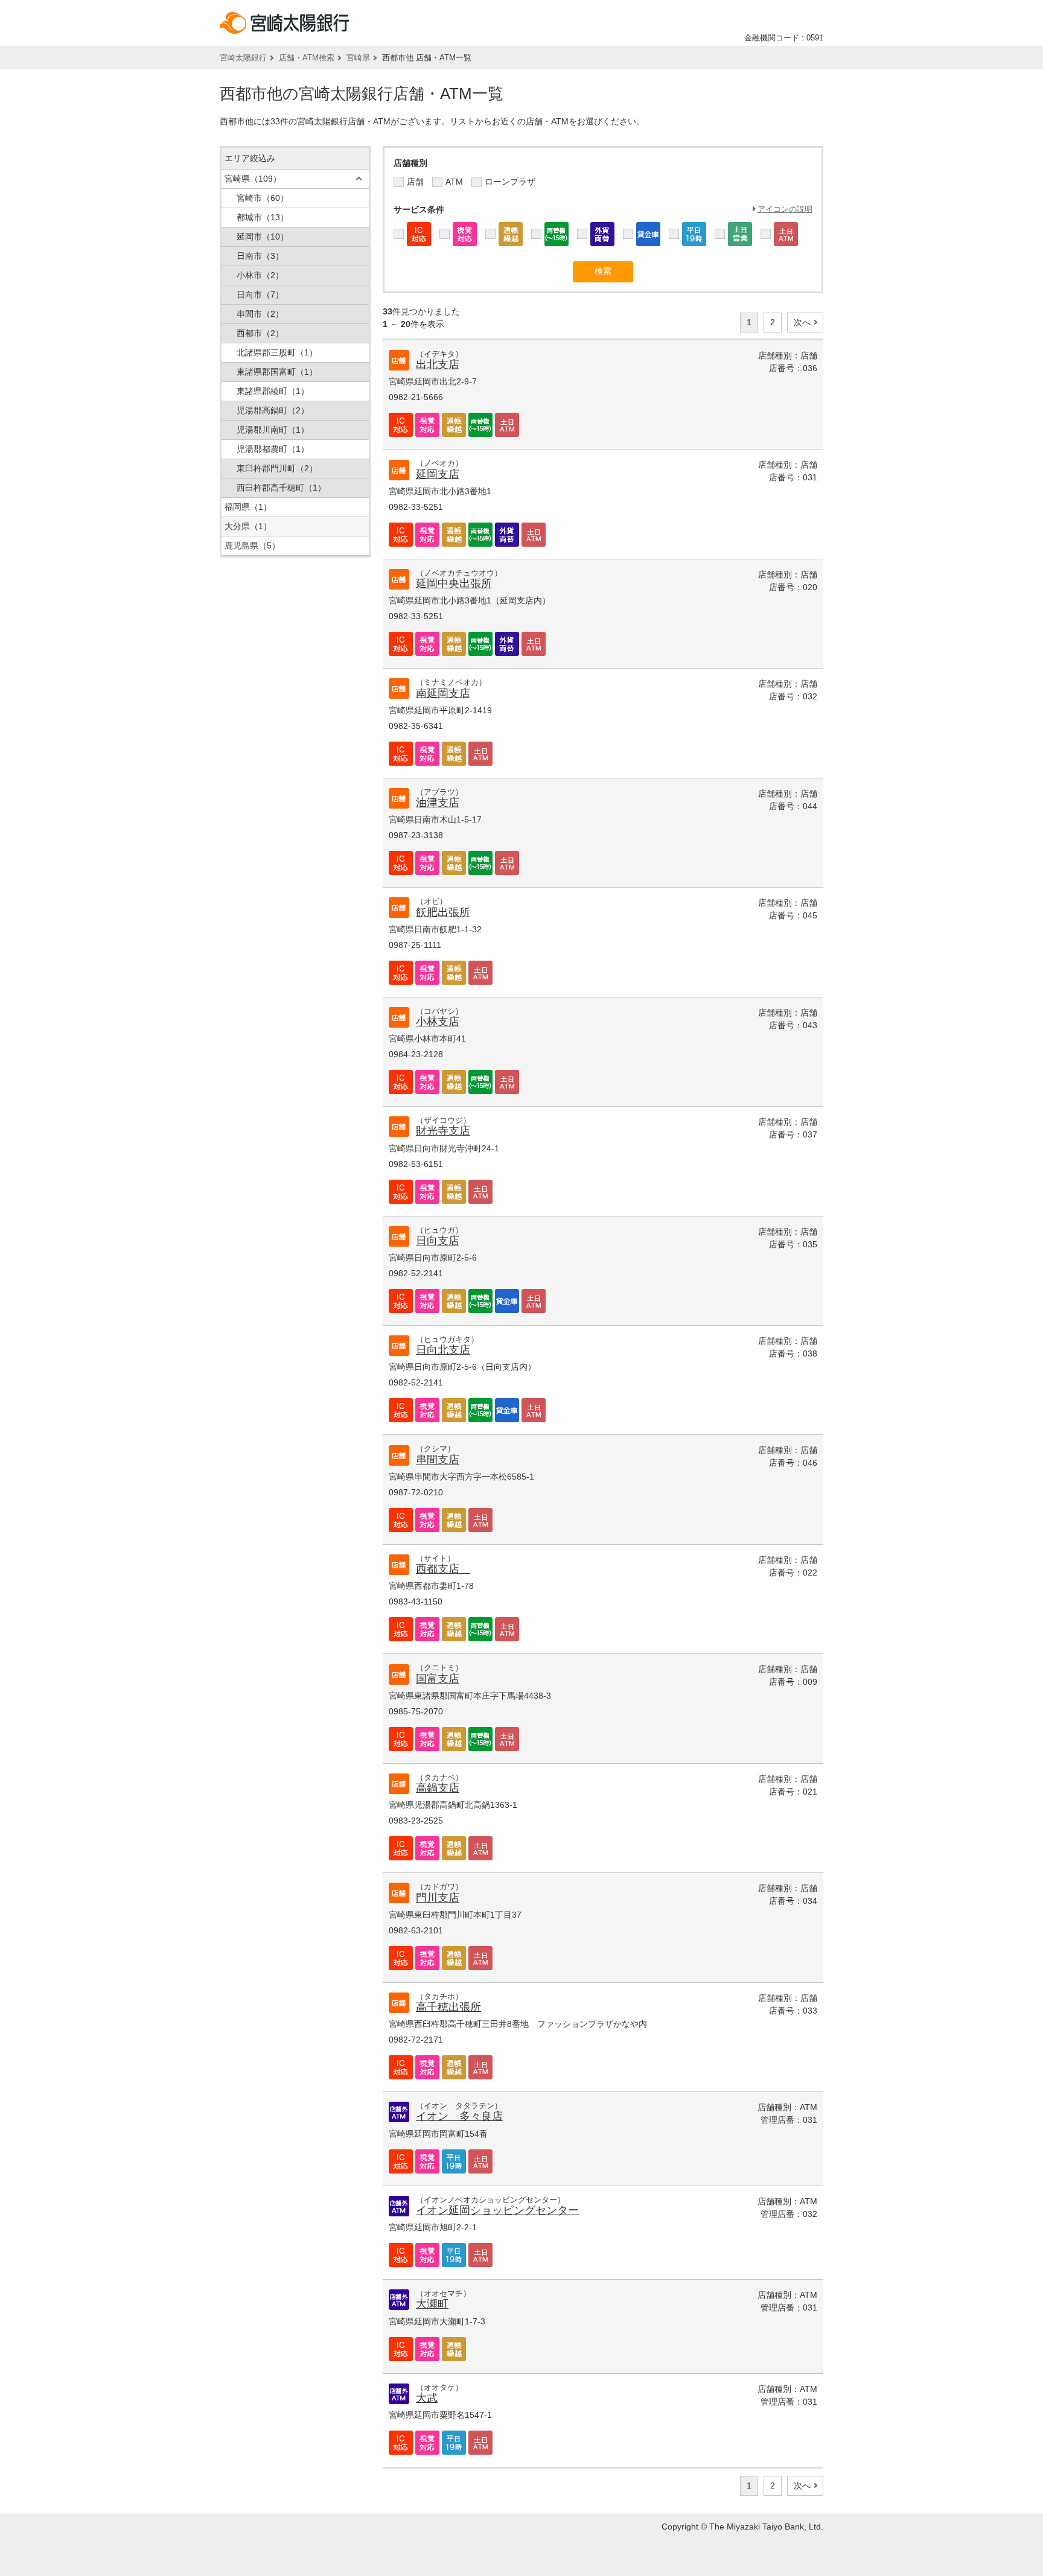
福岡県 (248, 507)
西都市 (260, 333)
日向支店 (438, 1241)
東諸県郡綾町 (273, 391)
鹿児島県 (252, 545)
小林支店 (438, 1022)
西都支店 (443, 1569)
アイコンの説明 (785, 209)
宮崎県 (358, 58)
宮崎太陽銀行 (243, 58)
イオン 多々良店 (459, 2116)
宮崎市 (263, 198)
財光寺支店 (443, 1131)
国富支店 (438, 1679)
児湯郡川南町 (273, 430)
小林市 (260, 275)
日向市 (260, 294)
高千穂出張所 (448, 2007)
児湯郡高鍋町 (273, 410)
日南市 (260, 256)
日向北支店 (443, 1350)
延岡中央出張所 (454, 584)
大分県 (248, 526)
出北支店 (438, 364)
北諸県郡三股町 (277, 352)
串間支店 (438, 1460)
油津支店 (438, 803)
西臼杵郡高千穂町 (281, 488)
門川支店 (438, 1898)
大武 (427, 2398)
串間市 (260, 314)
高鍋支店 (438, 1788)
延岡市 (263, 237)
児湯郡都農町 (273, 449)
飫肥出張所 (443, 912)
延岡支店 (438, 474)
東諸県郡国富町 (277, 372)
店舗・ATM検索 (307, 58)
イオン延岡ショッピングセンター (497, 2210)
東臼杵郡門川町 (277, 468)
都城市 (263, 217)
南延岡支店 (443, 693)
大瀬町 (432, 2304)
